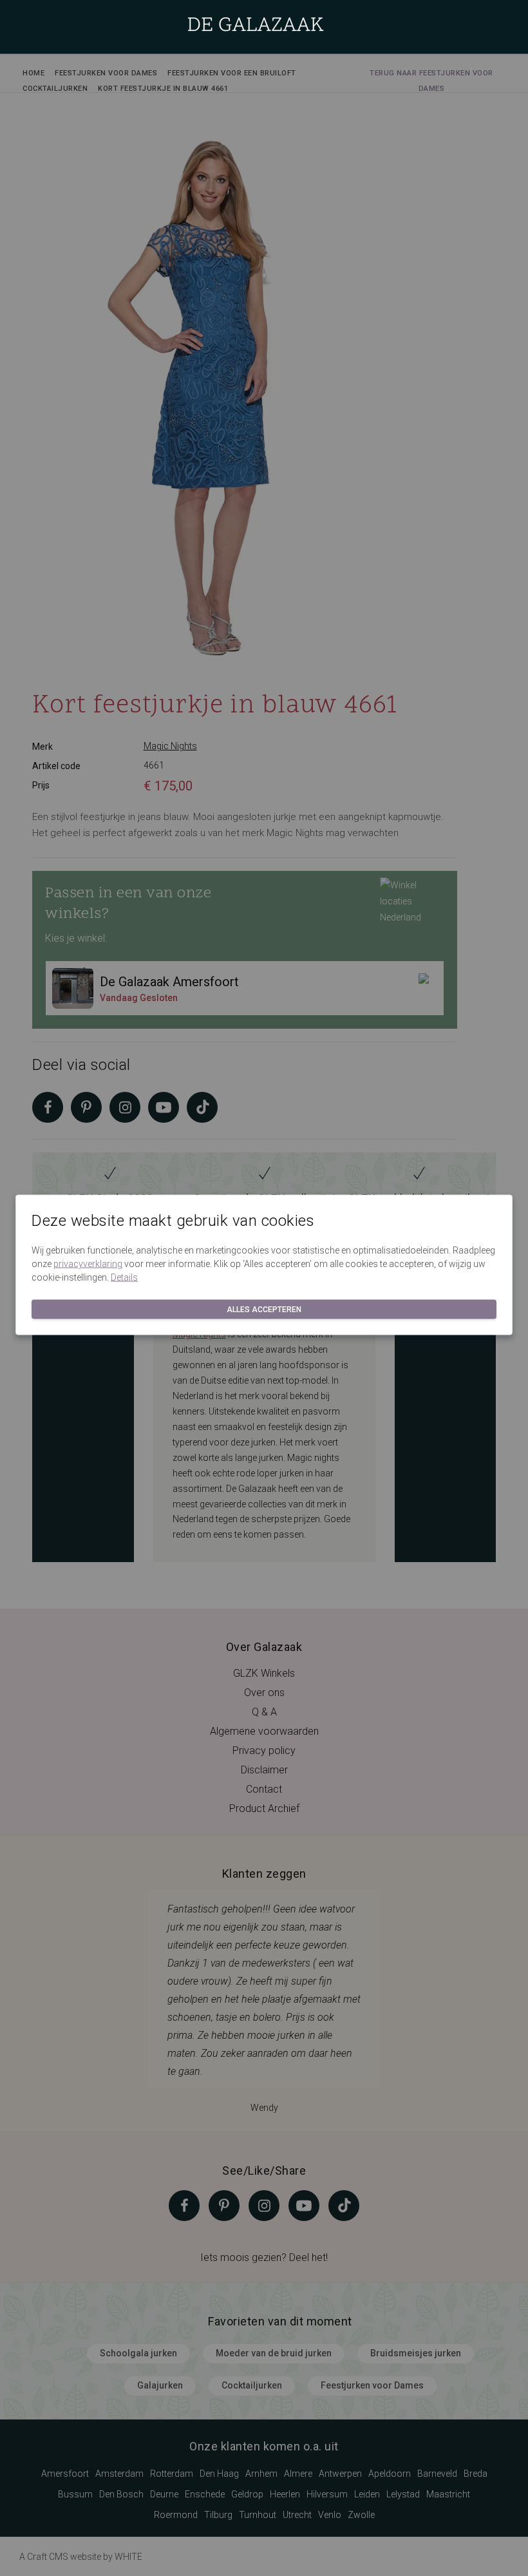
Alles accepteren (264, 1310)
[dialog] (264, 1288)
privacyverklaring (88, 1264)
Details (124, 1277)
